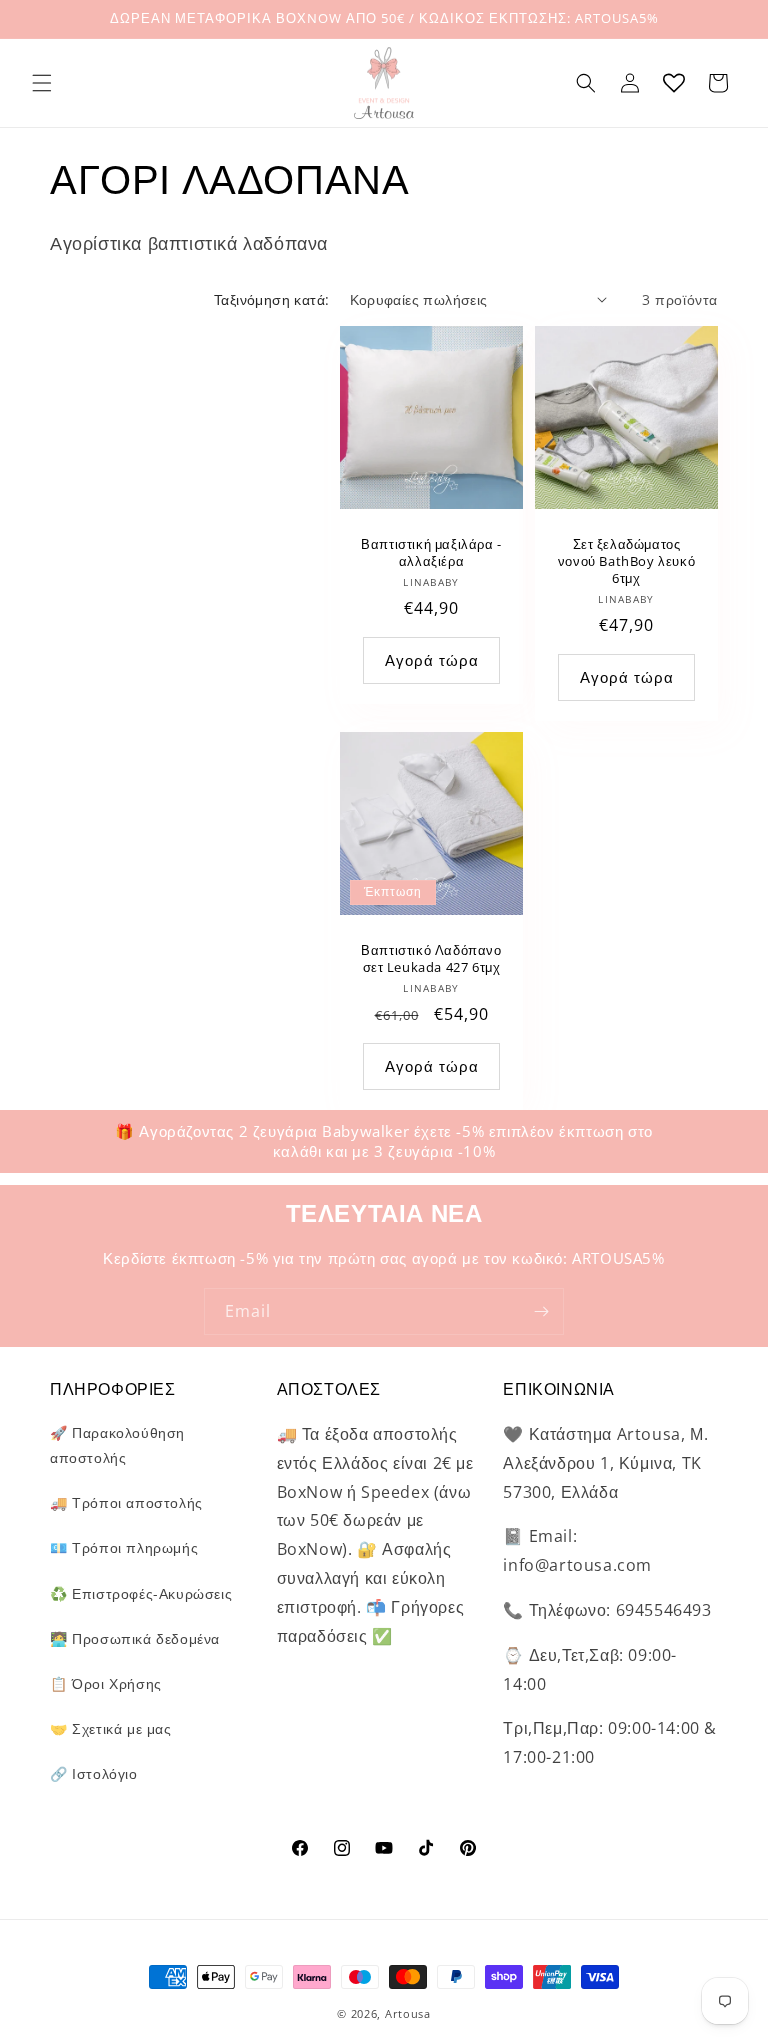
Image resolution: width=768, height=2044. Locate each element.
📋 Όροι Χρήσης (106, 1683)
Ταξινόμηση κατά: (271, 299)
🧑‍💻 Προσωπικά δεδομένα (135, 1638)
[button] (42, 83)
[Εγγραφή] (541, 1311)
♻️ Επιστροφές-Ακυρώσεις (141, 1593)
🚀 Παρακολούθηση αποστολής (117, 1445)
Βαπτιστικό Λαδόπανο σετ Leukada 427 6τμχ (431, 959)
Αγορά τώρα (432, 1066)
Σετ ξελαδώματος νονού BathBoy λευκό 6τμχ (626, 561)
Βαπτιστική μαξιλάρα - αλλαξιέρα (431, 553)
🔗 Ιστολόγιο (94, 1773)
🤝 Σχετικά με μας (111, 1728)
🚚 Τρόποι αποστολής (126, 1502)
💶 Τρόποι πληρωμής (124, 1547)
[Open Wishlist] (674, 83)
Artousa (408, 2013)
